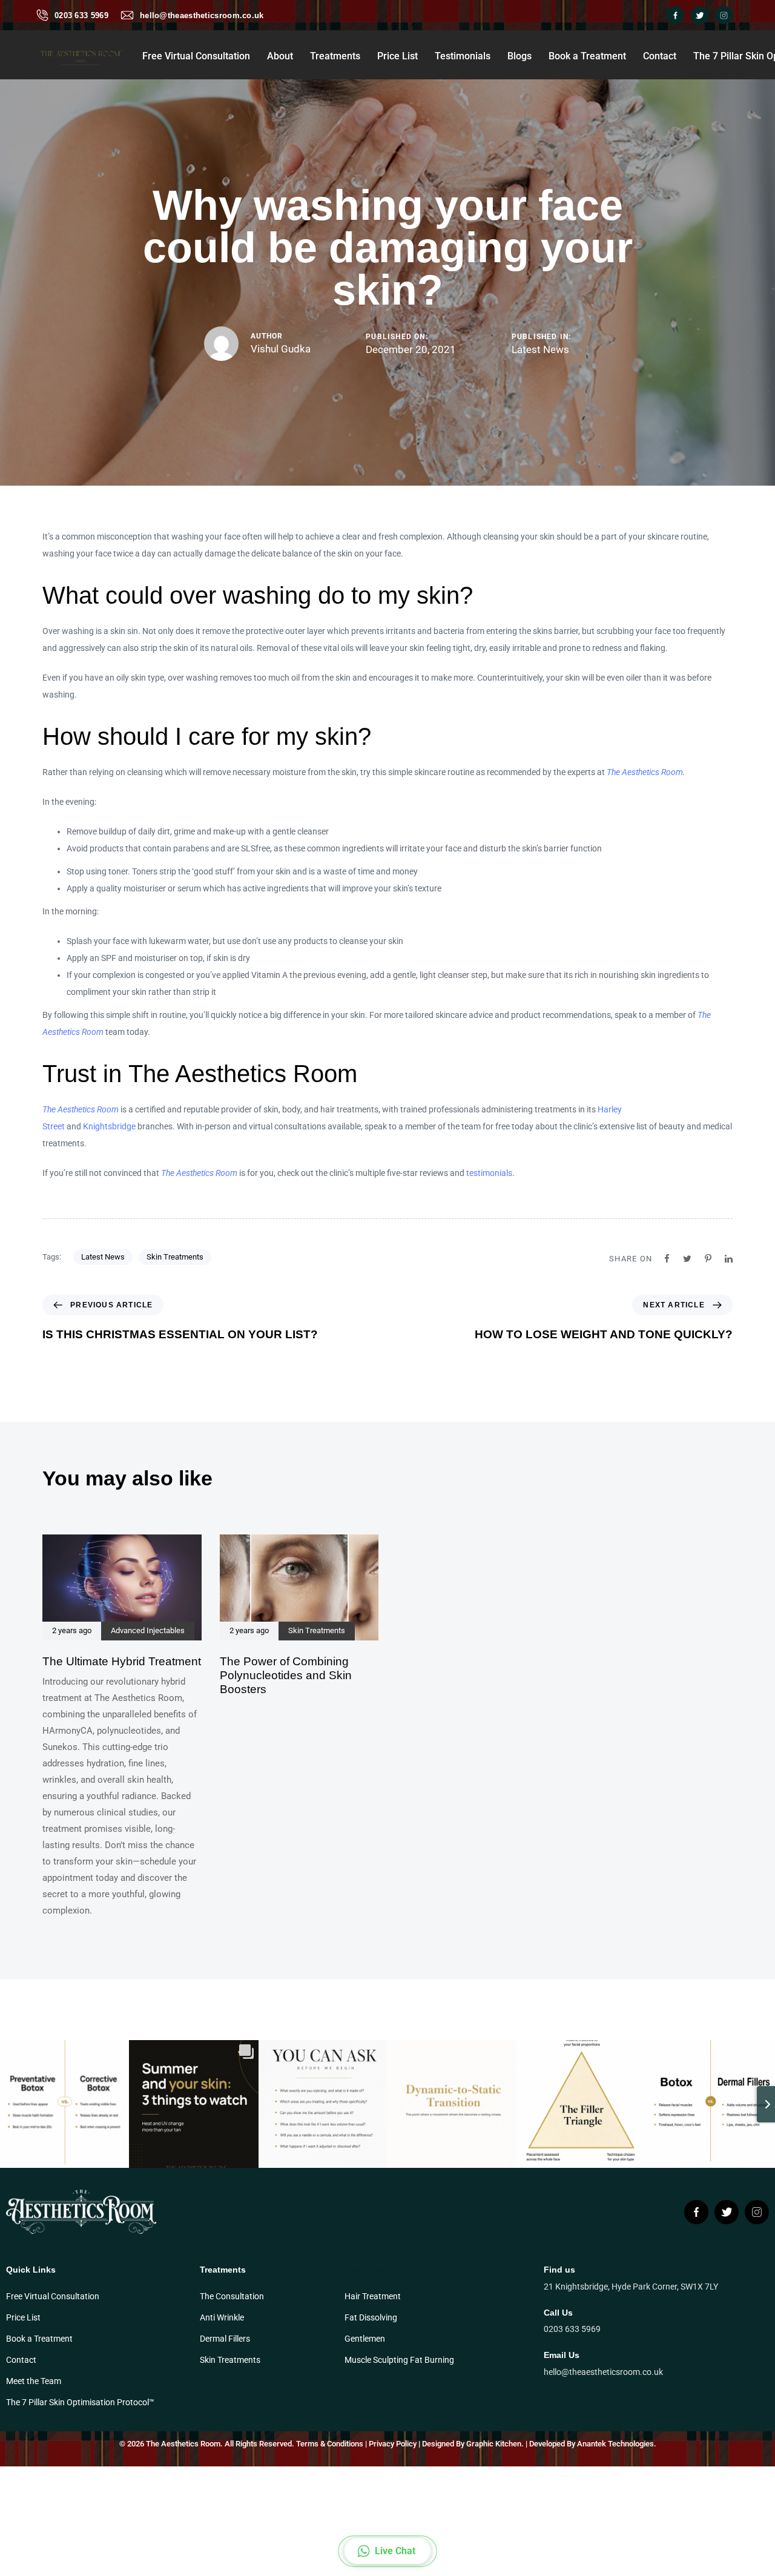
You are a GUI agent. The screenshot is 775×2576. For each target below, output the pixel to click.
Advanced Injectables (148, 1631)
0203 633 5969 (81, 15)
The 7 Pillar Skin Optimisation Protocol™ (80, 2402)
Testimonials (463, 56)
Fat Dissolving (371, 2317)
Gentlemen (365, 2339)
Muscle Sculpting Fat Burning (399, 2360)
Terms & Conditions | (331, 2444)
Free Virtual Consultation (196, 56)
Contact (660, 56)
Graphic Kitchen (494, 2444)
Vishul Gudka (281, 349)
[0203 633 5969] (42, 15)
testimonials (489, 1173)
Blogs (519, 56)
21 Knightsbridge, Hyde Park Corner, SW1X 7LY (631, 2287)
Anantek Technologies (615, 2444)
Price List (397, 56)
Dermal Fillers (225, 2339)
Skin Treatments (175, 1257)
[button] (388, 2551)
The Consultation (232, 2296)
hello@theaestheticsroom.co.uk (202, 15)
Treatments (335, 56)
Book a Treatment (587, 56)
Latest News (540, 349)
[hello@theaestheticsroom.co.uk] (127, 15)
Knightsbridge (109, 1126)
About (280, 56)
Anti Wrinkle (222, 2317)
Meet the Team (34, 2381)
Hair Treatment (373, 2296)
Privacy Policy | (394, 2444)
